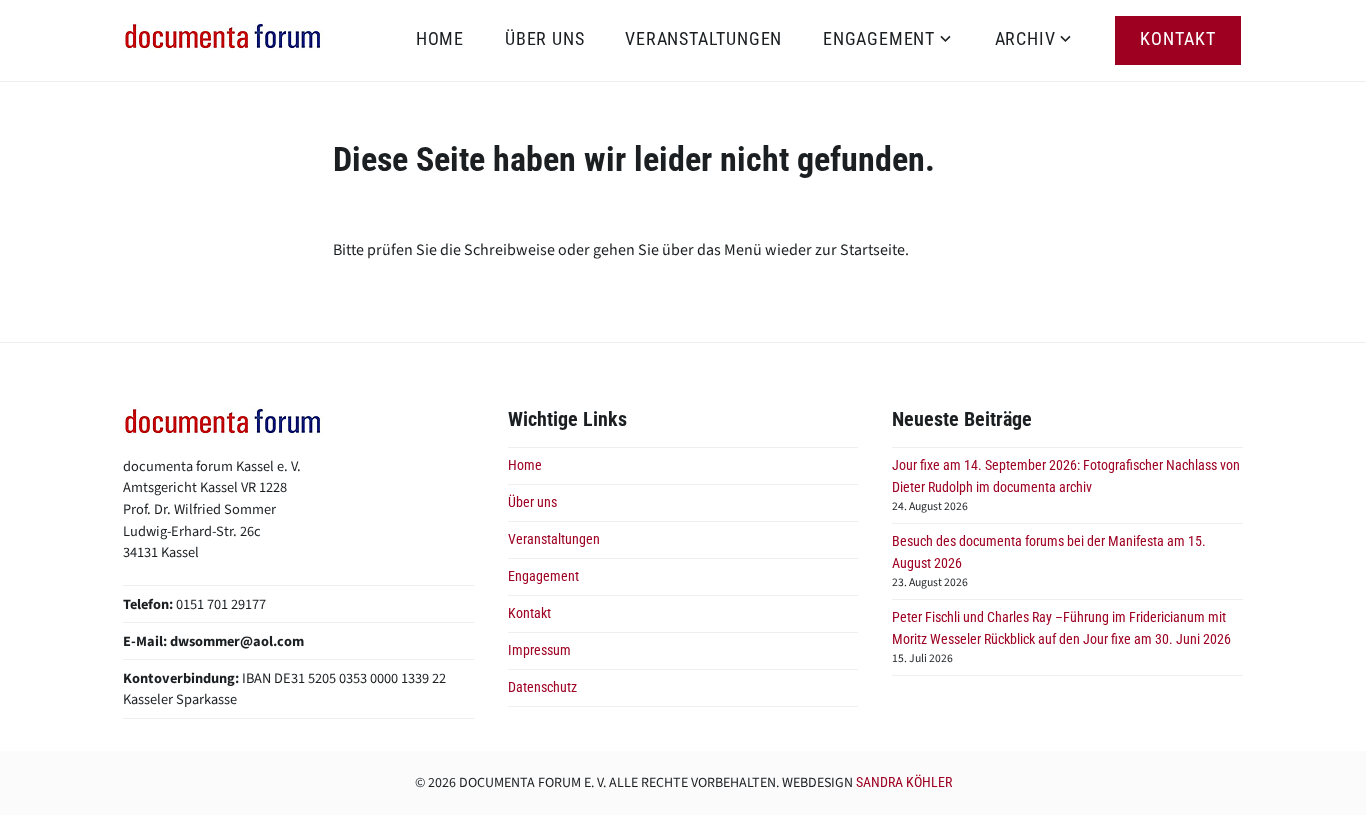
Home (440, 38)
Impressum (539, 650)
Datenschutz (542, 687)
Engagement (879, 38)
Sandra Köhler (904, 782)
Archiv (1025, 38)
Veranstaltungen (703, 38)
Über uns (544, 38)
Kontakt (1178, 38)
